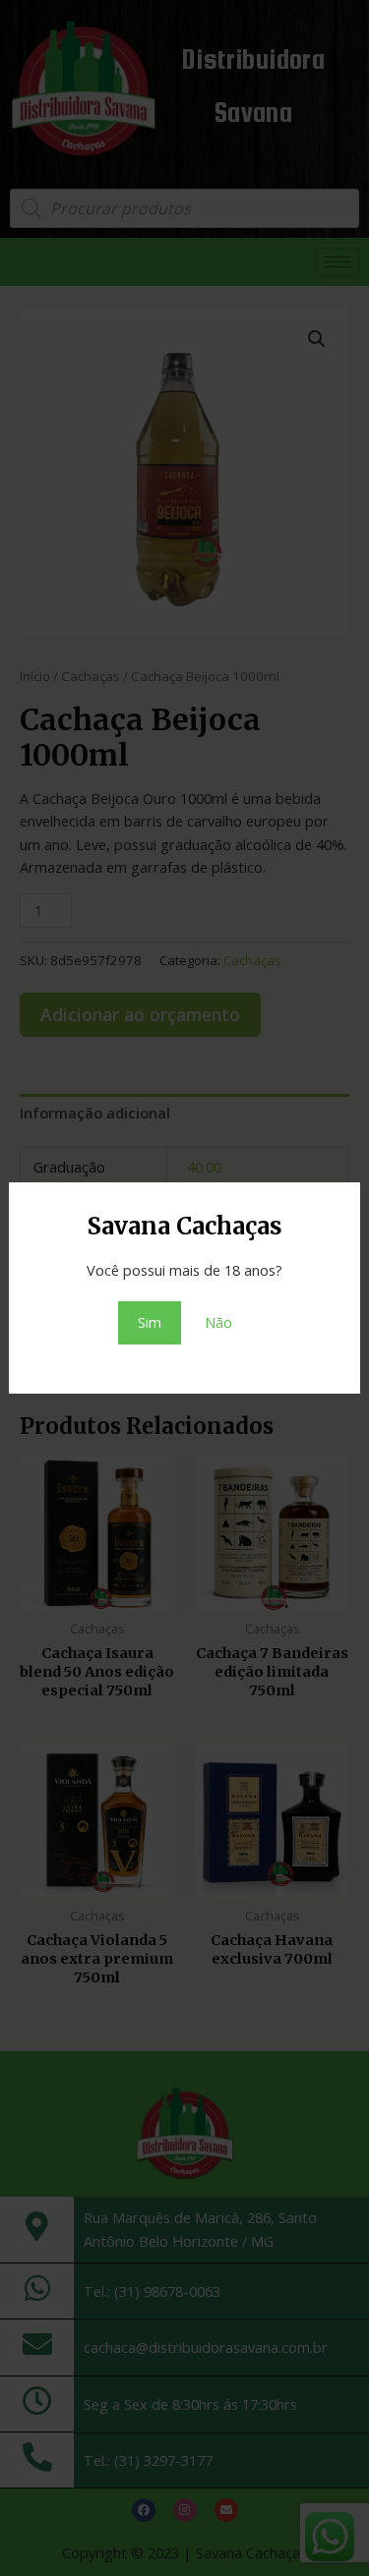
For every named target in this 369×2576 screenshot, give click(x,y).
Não (218, 1322)
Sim (150, 1322)
